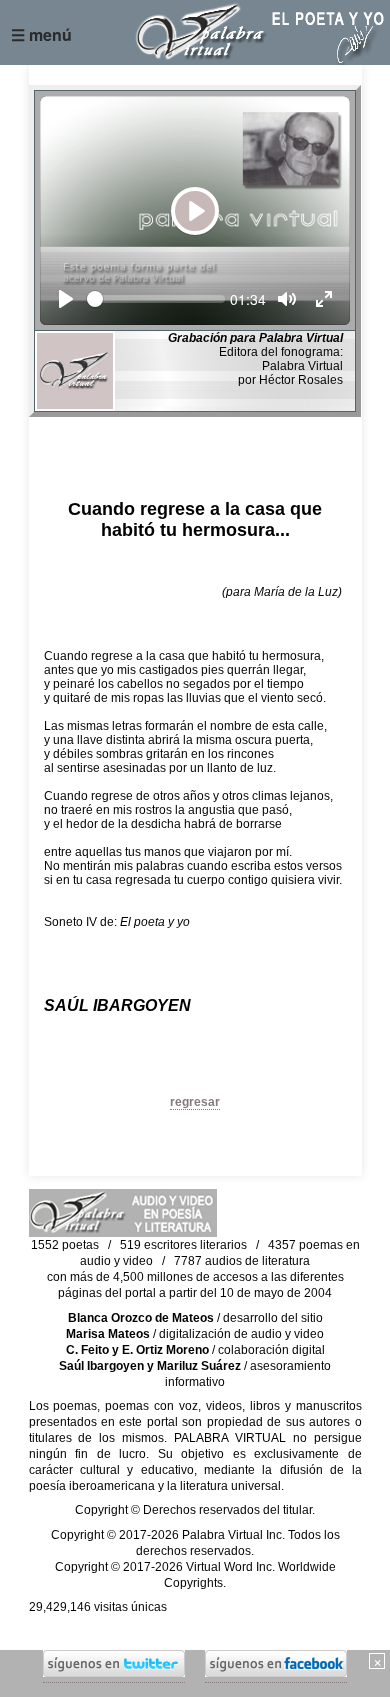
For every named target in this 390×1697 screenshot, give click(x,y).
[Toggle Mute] (287, 299)
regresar (195, 1102)
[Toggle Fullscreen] (324, 299)
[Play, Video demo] (66, 299)
